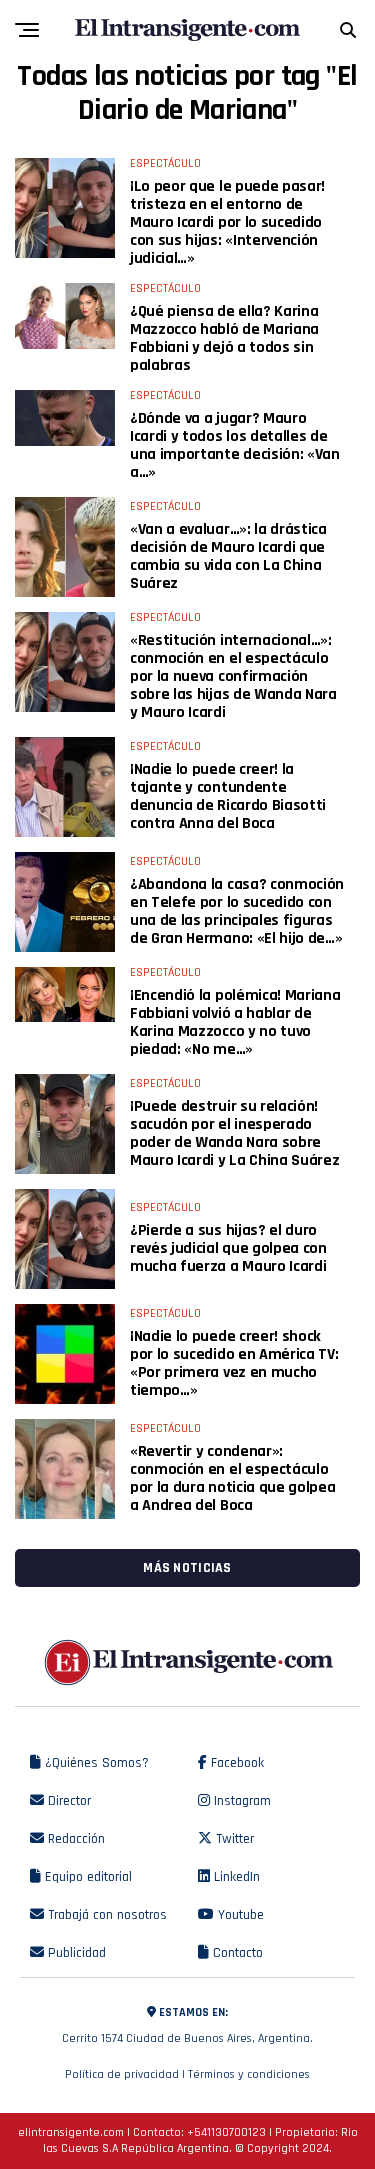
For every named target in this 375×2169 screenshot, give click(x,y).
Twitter (233, 1839)
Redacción (74, 1839)
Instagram (240, 1801)
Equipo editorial (86, 1877)
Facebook (235, 1763)
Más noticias (187, 1568)
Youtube (239, 1915)
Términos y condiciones (249, 2074)
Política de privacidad (122, 2074)
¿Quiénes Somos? (95, 1763)
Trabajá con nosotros (105, 1915)
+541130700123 (226, 2132)
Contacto (236, 1953)
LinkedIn (235, 1877)
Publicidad (75, 1953)
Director (67, 1801)
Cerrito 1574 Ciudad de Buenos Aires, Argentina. (187, 2025)
